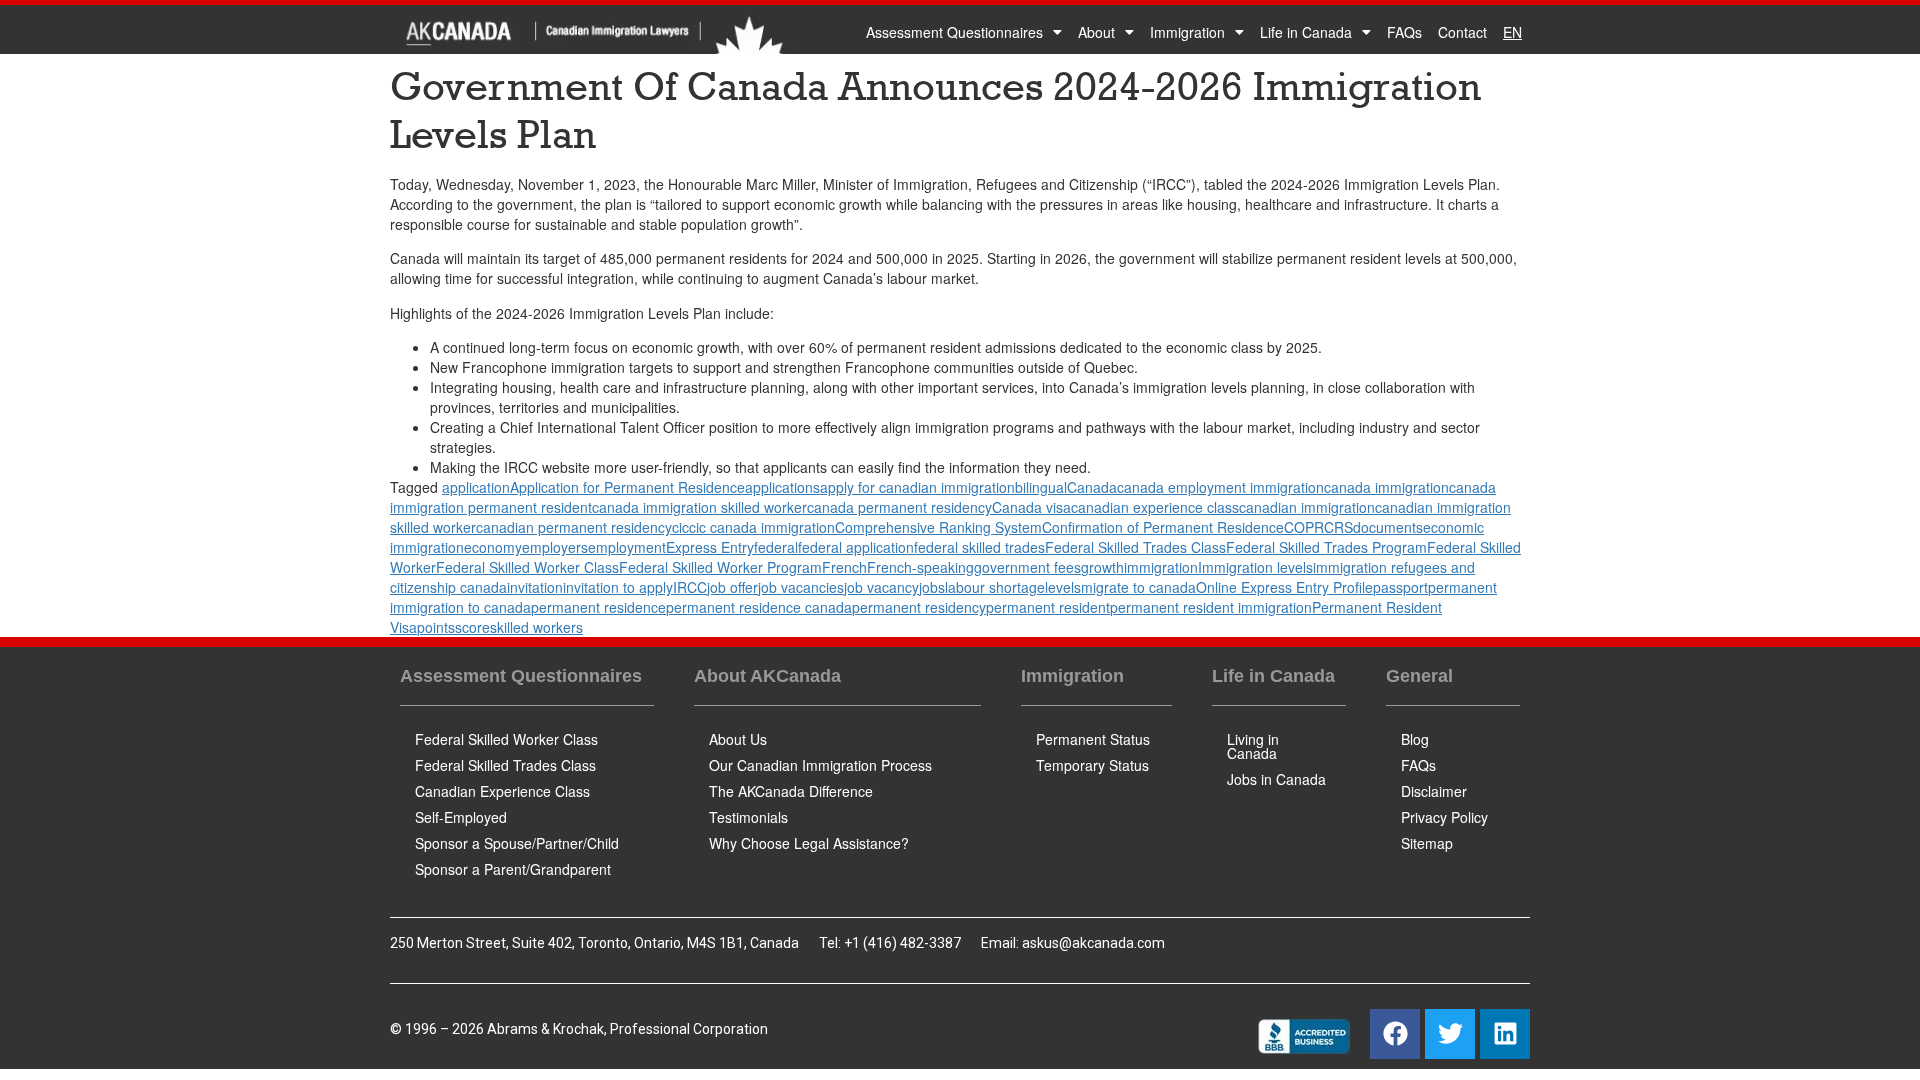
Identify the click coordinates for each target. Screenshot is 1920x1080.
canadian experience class (1155, 507)
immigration (1161, 567)
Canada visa (1031, 507)
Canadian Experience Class (502, 791)
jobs (932, 587)
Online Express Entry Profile (1284, 587)
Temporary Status (1092, 765)
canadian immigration (1307, 507)
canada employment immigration (1220, 487)
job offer (732, 587)
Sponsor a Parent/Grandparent (513, 869)
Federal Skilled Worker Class (527, 567)
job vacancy (881, 587)
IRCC (690, 587)
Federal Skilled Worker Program (720, 567)
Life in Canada (1306, 32)
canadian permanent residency (574, 527)
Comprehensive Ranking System (938, 527)
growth (1102, 567)
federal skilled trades (979, 547)
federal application (856, 547)
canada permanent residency (899, 507)
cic (680, 527)
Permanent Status (1093, 739)
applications (782, 487)
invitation (535, 587)
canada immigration (1386, 487)
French (844, 567)
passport (1400, 587)
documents (1388, 527)
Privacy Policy (1444, 817)
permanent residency (919, 607)
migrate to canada (1138, 587)
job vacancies (801, 587)
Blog (1415, 739)
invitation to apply (618, 587)
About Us (738, 739)
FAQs (1404, 32)
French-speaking (920, 567)
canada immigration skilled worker (699, 507)
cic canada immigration (762, 527)
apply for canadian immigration (917, 487)
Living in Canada (1253, 746)
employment (627, 547)
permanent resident (1048, 607)
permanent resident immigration (1211, 607)
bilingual (1041, 487)
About (1096, 32)
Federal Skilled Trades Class (1135, 547)
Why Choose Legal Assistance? (809, 843)
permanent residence (598, 607)
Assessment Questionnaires (954, 32)
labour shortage (995, 587)
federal (776, 547)
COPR (1304, 527)
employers (555, 547)
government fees (1027, 567)
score (472, 627)
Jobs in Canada (1276, 779)
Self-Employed (461, 817)
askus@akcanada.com (1093, 943)
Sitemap (1427, 843)
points (436, 627)
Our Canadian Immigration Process (820, 765)
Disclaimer (1434, 791)
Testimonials (748, 817)
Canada (1092, 487)
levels (1063, 587)
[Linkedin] (1505, 1034)
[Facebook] (1395, 1034)
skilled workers (536, 627)
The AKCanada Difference (791, 791)
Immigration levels (1255, 567)
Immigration (1187, 32)
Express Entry (710, 547)
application (476, 487)
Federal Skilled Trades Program (1326, 547)
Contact (1462, 32)
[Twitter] (1450, 1034)
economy (493, 547)
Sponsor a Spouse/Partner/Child (517, 843)
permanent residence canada (759, 607)
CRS (1338, 527)
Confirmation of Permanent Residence (1163, 527)
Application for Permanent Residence (627, 487)
